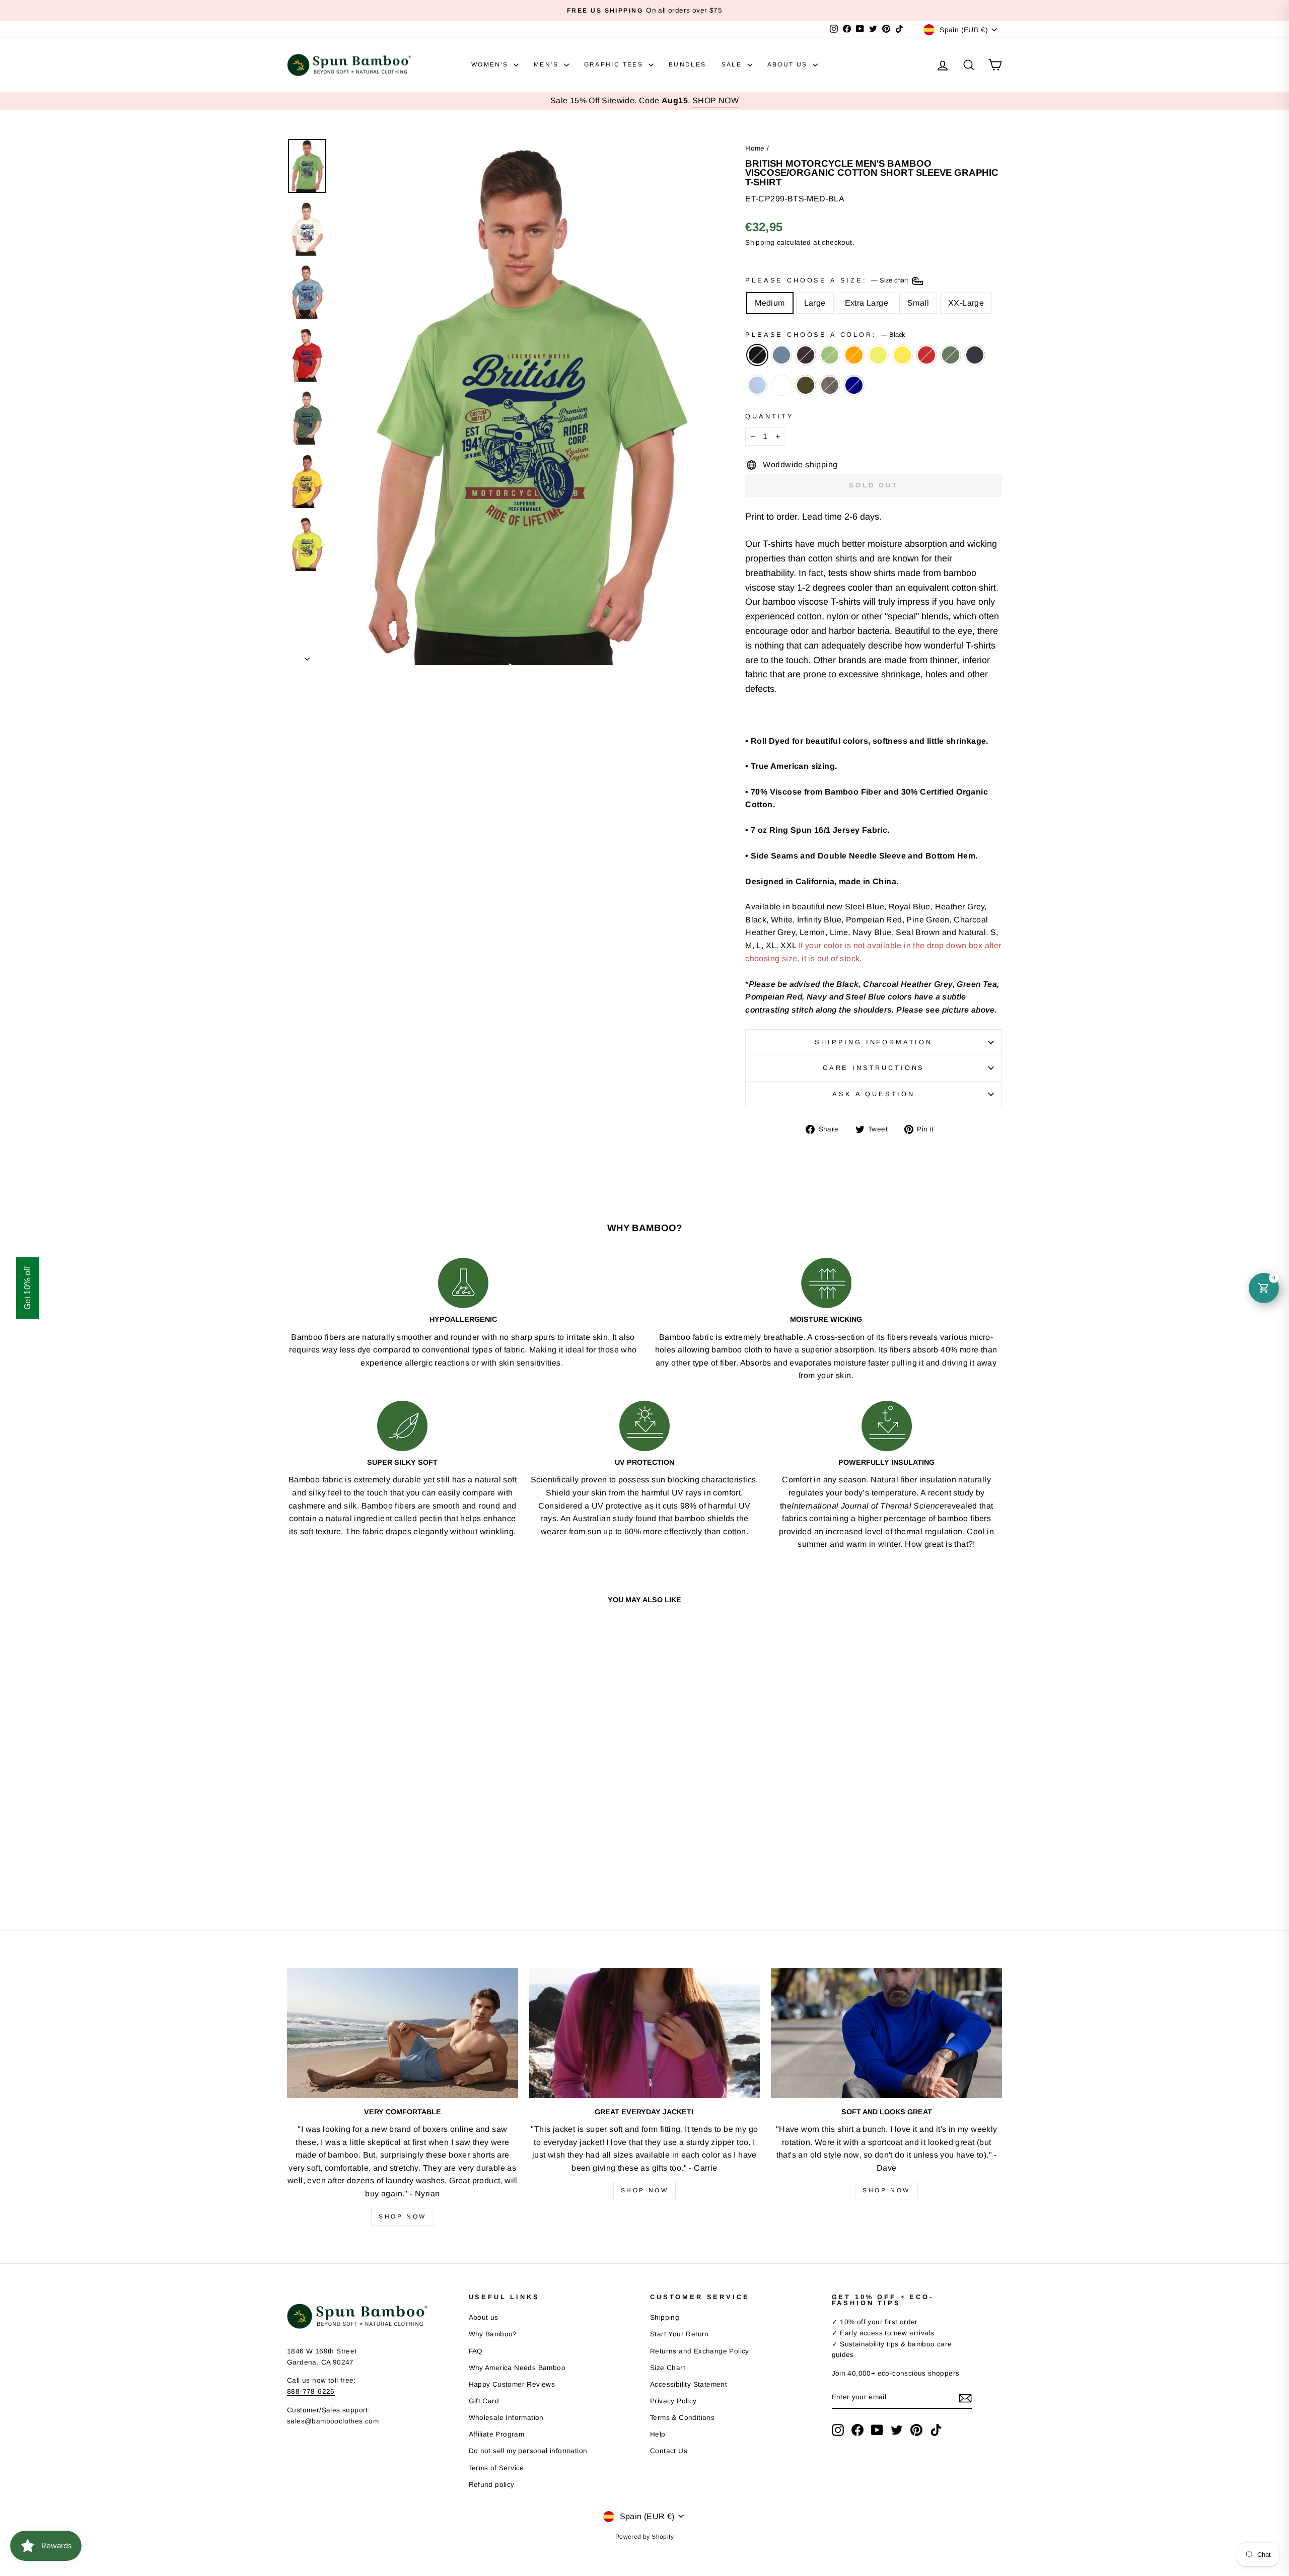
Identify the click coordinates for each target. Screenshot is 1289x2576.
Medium (770, 303)
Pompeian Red (926, 355)
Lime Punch (878, 355)
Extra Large (867, 303)
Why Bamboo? (493, 2334)
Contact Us (669, 2451)
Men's (547, 64)
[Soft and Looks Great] (886, 2033)
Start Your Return (679, 2334)
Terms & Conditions (682, 2418)
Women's (491, 64)
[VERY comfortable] (403, 2033)
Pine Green (951, 355)
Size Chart (668, 2368)
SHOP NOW (715, 100)
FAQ (476, 2351)
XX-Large (966, 303)
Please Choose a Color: (825, 335)
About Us (789, 64)
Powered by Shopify (644, 2537)
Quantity (770, 416)
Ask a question (874, 1094)
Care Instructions (874, 1068)
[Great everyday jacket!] (645, 2033)
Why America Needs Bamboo (517, 2368)
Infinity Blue (757, 385)
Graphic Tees (615, 64)
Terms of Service (496, 2468)
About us (484, 2317)
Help (658, 2434)
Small (918, 303)
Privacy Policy (673, 2401)
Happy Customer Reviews (512, 2384)
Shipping (760, 242)
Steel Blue (781, 355)
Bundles (688, 64)
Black (757, 355)
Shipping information (874, 1042)
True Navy (854, 385)
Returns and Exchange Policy (700, 2351)
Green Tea (830, 355)
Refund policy (492, 2485)
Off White (781, 385)
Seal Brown (806, 355)
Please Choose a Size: (828, 281)
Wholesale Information (506, 2418)
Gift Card (484, 2401)
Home (755, 148)
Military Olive (806, 385)
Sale (733, 64)
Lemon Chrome (902, 355)
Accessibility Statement (689, 2384)
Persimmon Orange (854, 355)
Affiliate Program (497, 2434)
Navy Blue (975, 355)
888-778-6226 (311, 2391)
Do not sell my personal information (528, 2451)
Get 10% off (27, 1288)
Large (815, 303)
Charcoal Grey (830, 385)
